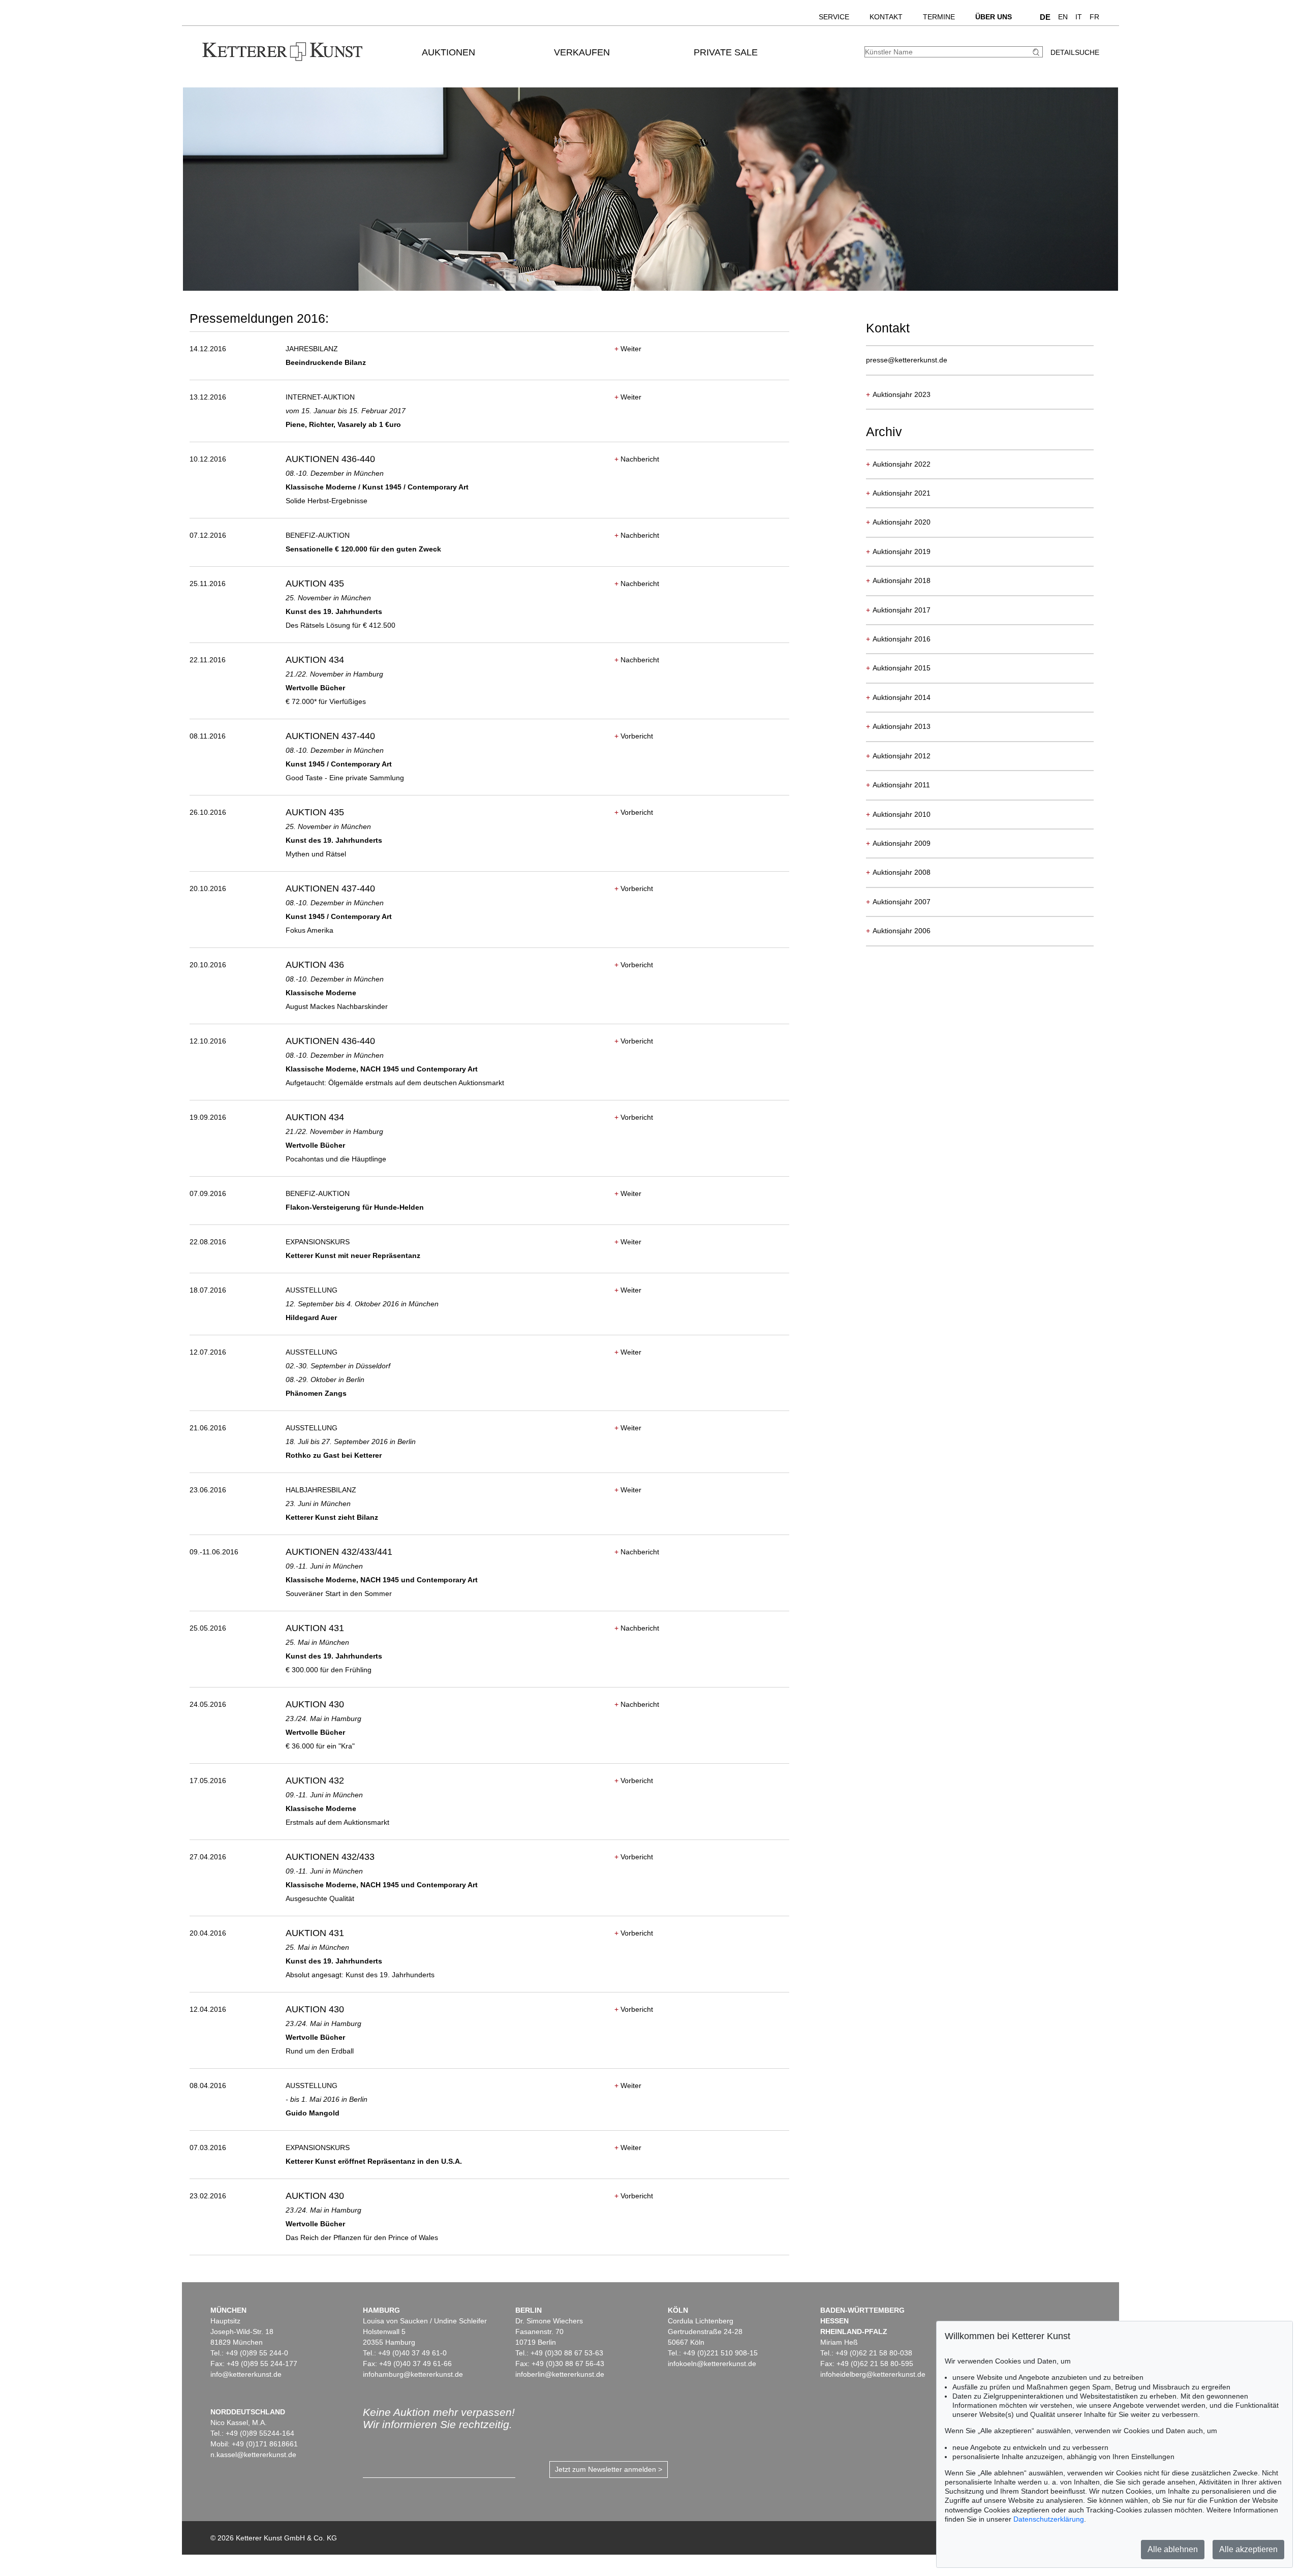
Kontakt (886, 17)
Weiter (628, 349)
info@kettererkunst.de (246, 2374)
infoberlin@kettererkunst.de (560, 2374)
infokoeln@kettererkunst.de (712, 2364)
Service (834, 17)
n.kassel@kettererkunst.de (253, 2455)
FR (1094, 17)
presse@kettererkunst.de (907, 360)
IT (1079, 17)
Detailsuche (1075, 52)
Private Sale (726, 52)
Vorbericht (634, 736)
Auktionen (448, 52)
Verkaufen (582, 52)
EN (1063, 17)
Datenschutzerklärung (1049, 2519)
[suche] (1037, 52)
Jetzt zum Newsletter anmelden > (609, 2469)
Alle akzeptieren (1248, 2549)
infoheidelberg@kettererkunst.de (873, 2374)
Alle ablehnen (1173, 2549)
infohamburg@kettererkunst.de (413, 2374)
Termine (939, 17)
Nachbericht (637, 459)
